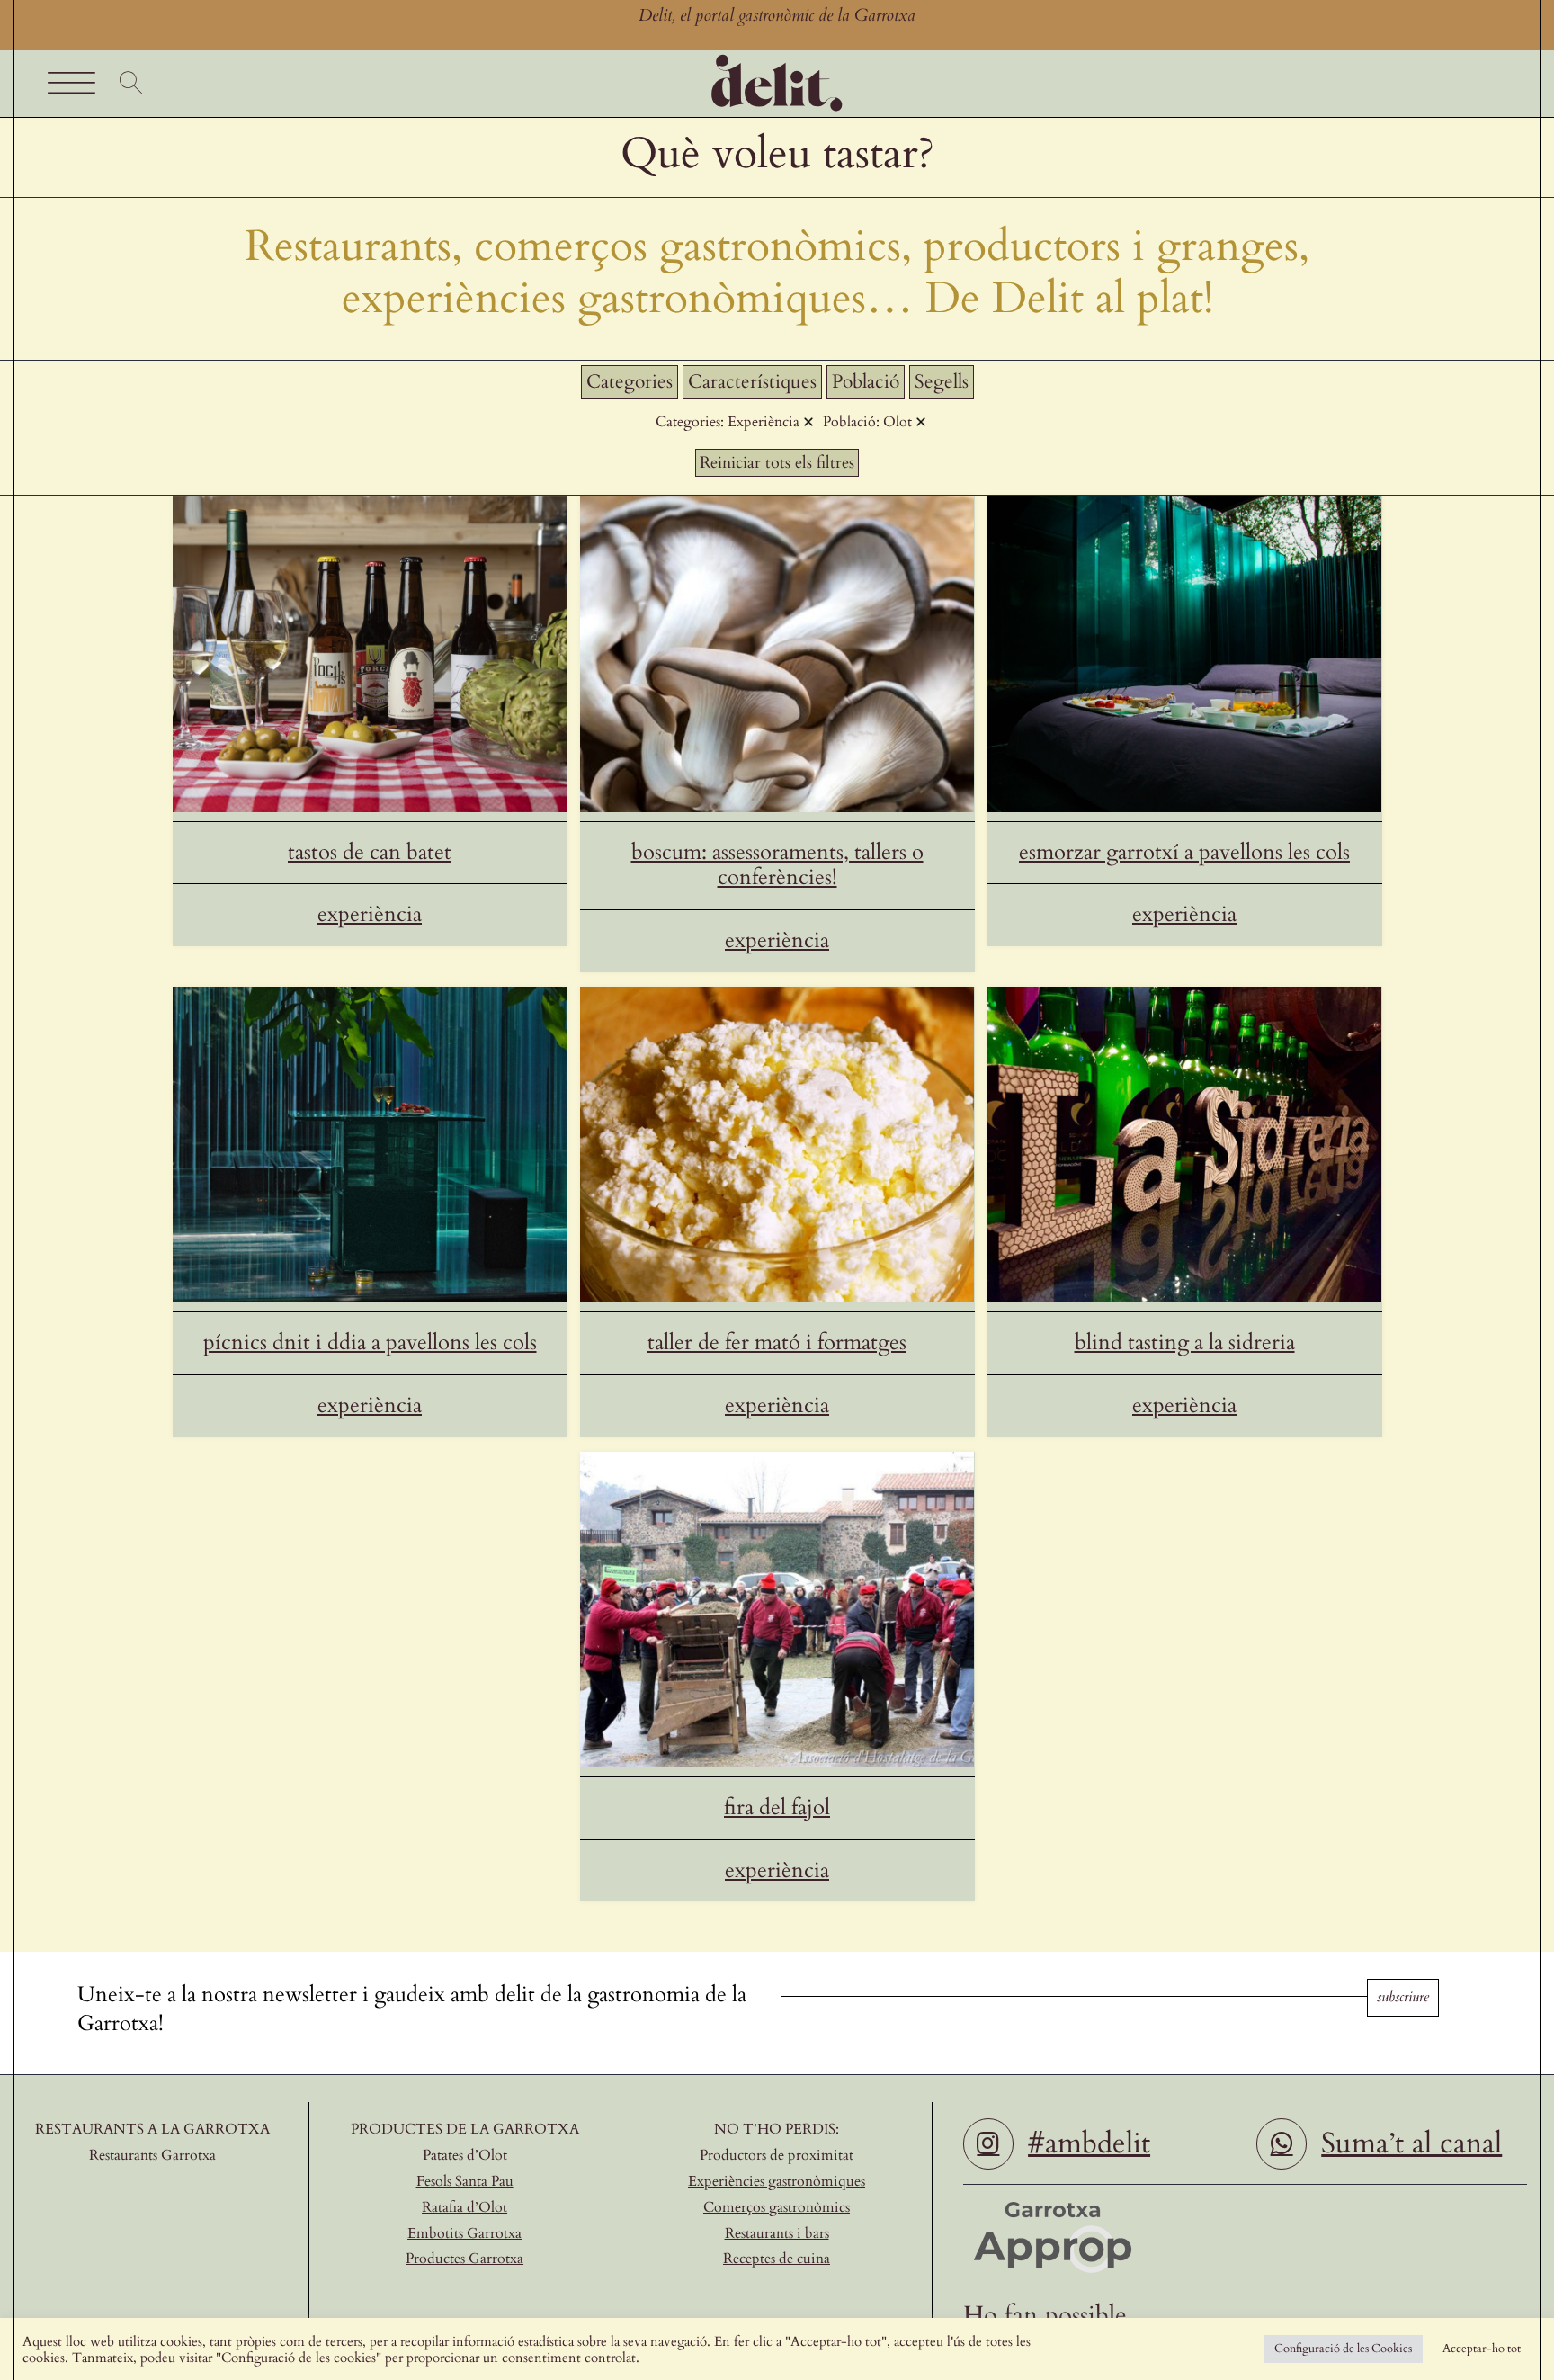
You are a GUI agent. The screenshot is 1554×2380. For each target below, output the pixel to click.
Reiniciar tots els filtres (777, 463)
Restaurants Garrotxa (152, 2155)
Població (866, 382)
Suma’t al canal (1411, 2143)
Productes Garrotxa (464, 2259)
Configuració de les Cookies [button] (1343, 2349)
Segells (942, 382)
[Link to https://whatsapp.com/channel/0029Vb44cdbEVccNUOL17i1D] (1282, 2143)
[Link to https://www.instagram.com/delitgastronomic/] (988, 2143)
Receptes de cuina (777, 2259)
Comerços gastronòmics (777, 2207)
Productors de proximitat (777, 2155)
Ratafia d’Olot (464, 2207)
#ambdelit (1089, 2143)
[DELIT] (777, 58)
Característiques (752, 382)
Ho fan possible (1045, 2315)
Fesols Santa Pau (465, 2181)
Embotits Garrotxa (464, 2233)
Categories (630, 382)
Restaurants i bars (777, 2233)
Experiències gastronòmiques (777, 2181)
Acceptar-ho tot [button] (1482, 2349)
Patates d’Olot (465, 2155)
